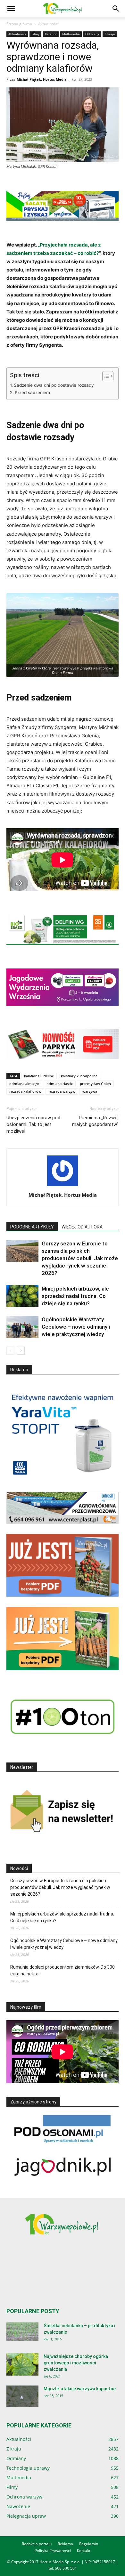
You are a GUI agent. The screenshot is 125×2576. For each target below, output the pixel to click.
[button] (11, 9)
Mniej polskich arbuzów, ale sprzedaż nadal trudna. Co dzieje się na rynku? (75, 1296)
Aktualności (48, 24)
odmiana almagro (24, 1084)
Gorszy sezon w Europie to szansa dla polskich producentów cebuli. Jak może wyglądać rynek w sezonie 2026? (80, 1258)
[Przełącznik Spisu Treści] (105, 376)
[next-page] (21, 1351)
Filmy (35, 34)
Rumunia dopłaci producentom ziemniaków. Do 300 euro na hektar (63, 1970)
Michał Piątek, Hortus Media (42, 79)
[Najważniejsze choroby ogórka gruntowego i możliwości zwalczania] (22, 2364)
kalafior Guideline (39, 1076)
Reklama (65, 2544)
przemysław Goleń (95, 1084)
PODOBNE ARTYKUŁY (32, 1227)
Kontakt (84, 2551)
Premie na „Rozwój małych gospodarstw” (95, 1121)
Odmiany (92, 34)
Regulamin (89, 2544)
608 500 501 (66, 2568)
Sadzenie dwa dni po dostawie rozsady (54, 385)
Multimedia (71, 34)
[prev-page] (10, 1351)
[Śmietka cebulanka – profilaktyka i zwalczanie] (22, 2332)
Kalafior (51, 34)
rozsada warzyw (62, 1091)
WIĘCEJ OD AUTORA (82, 1227)
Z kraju (110, 34)
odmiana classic (60, 1084)
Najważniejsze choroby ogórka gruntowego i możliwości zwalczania (76, 2363)
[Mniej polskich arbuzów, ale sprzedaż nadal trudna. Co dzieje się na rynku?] (22, 1296)
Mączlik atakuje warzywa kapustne (80, 2389)
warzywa (90, 1091)
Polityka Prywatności (53, 2551)
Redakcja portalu (37, 2544)
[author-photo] (63, 1186)
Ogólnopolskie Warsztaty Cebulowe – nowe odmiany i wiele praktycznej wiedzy (76, 1327)
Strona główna (19, 24)
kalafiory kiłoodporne (79, 1076)
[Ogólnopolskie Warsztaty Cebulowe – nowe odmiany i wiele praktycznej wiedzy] (22, 1327)
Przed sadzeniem (32, 393)
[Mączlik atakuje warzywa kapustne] (22, 2396)
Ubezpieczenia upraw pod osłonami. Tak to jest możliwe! (33, 1124)
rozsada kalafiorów (25, 1091)
